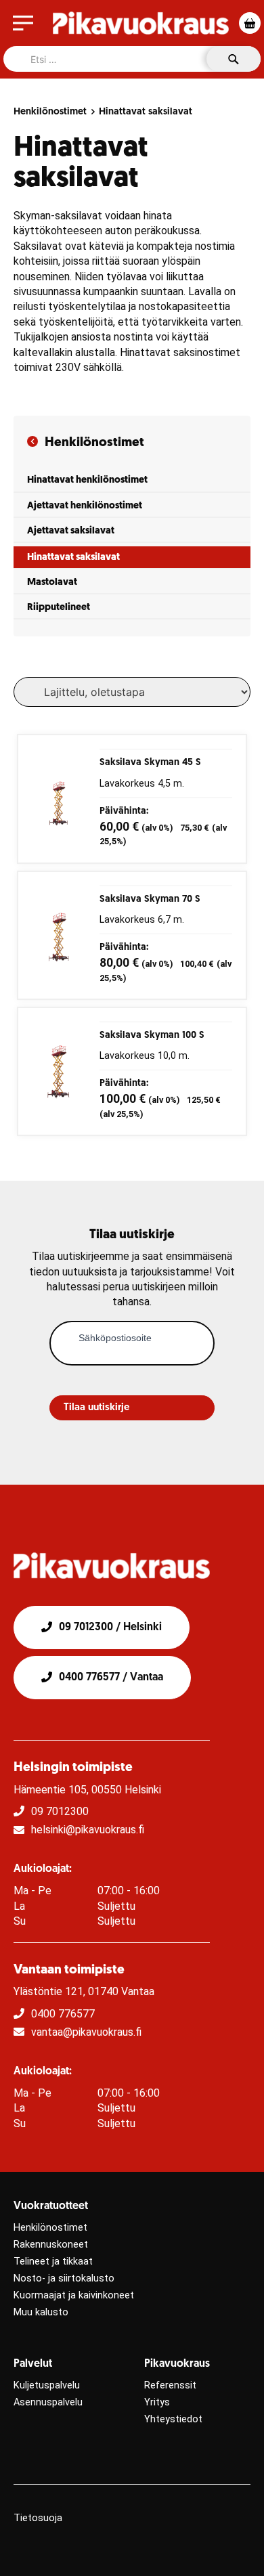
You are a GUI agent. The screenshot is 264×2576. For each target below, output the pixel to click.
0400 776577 (63, 2014)
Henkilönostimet (50, 112)
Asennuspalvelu (48, 2402)
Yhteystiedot (173, 2419)
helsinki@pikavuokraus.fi (88, 1830)
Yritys (157, 2402)
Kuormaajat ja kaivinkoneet (74, 2295)
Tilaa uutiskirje (96, 1408)
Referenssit (170, 2385)
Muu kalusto (41, 2312)
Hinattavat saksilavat (146, 112)
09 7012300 (60, 1811)
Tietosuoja (38, 2518)
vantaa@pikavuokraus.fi (86, 2032)
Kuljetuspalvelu (47, 2385)
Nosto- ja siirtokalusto (64, 2278)
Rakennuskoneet (51, 2245)
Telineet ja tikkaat (53, 2262)
